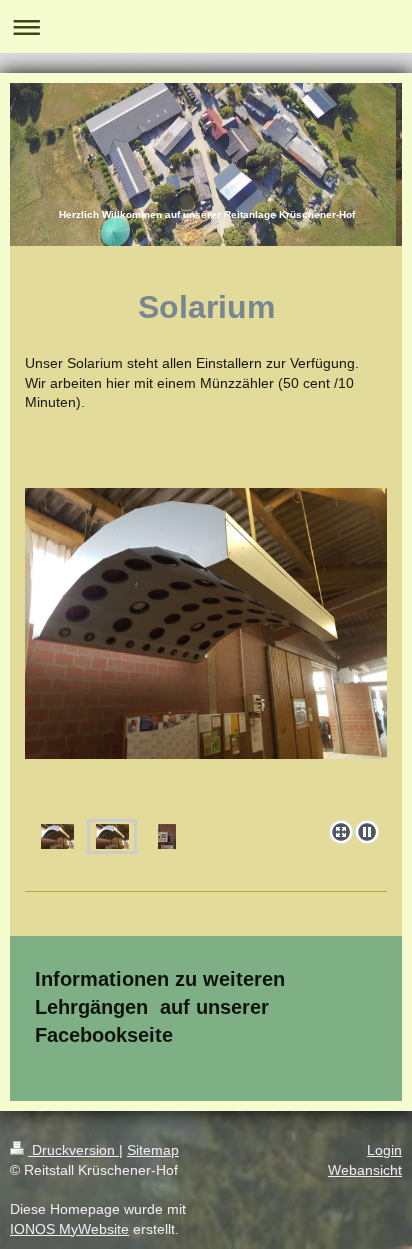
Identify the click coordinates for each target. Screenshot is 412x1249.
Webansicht (365, 1170)
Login (384, 1150)
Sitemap (153, 1150)
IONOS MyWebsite (69, 1229)
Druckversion (73, 1150)
